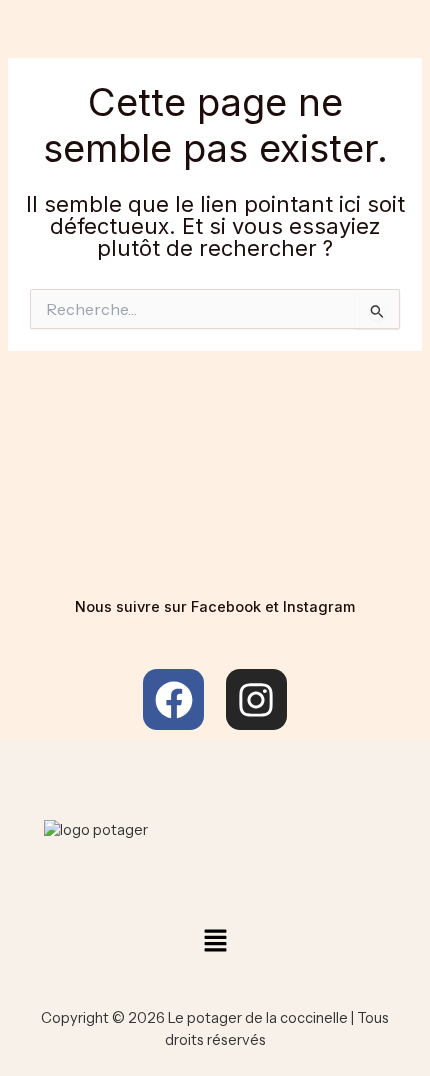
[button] (215, 942)
